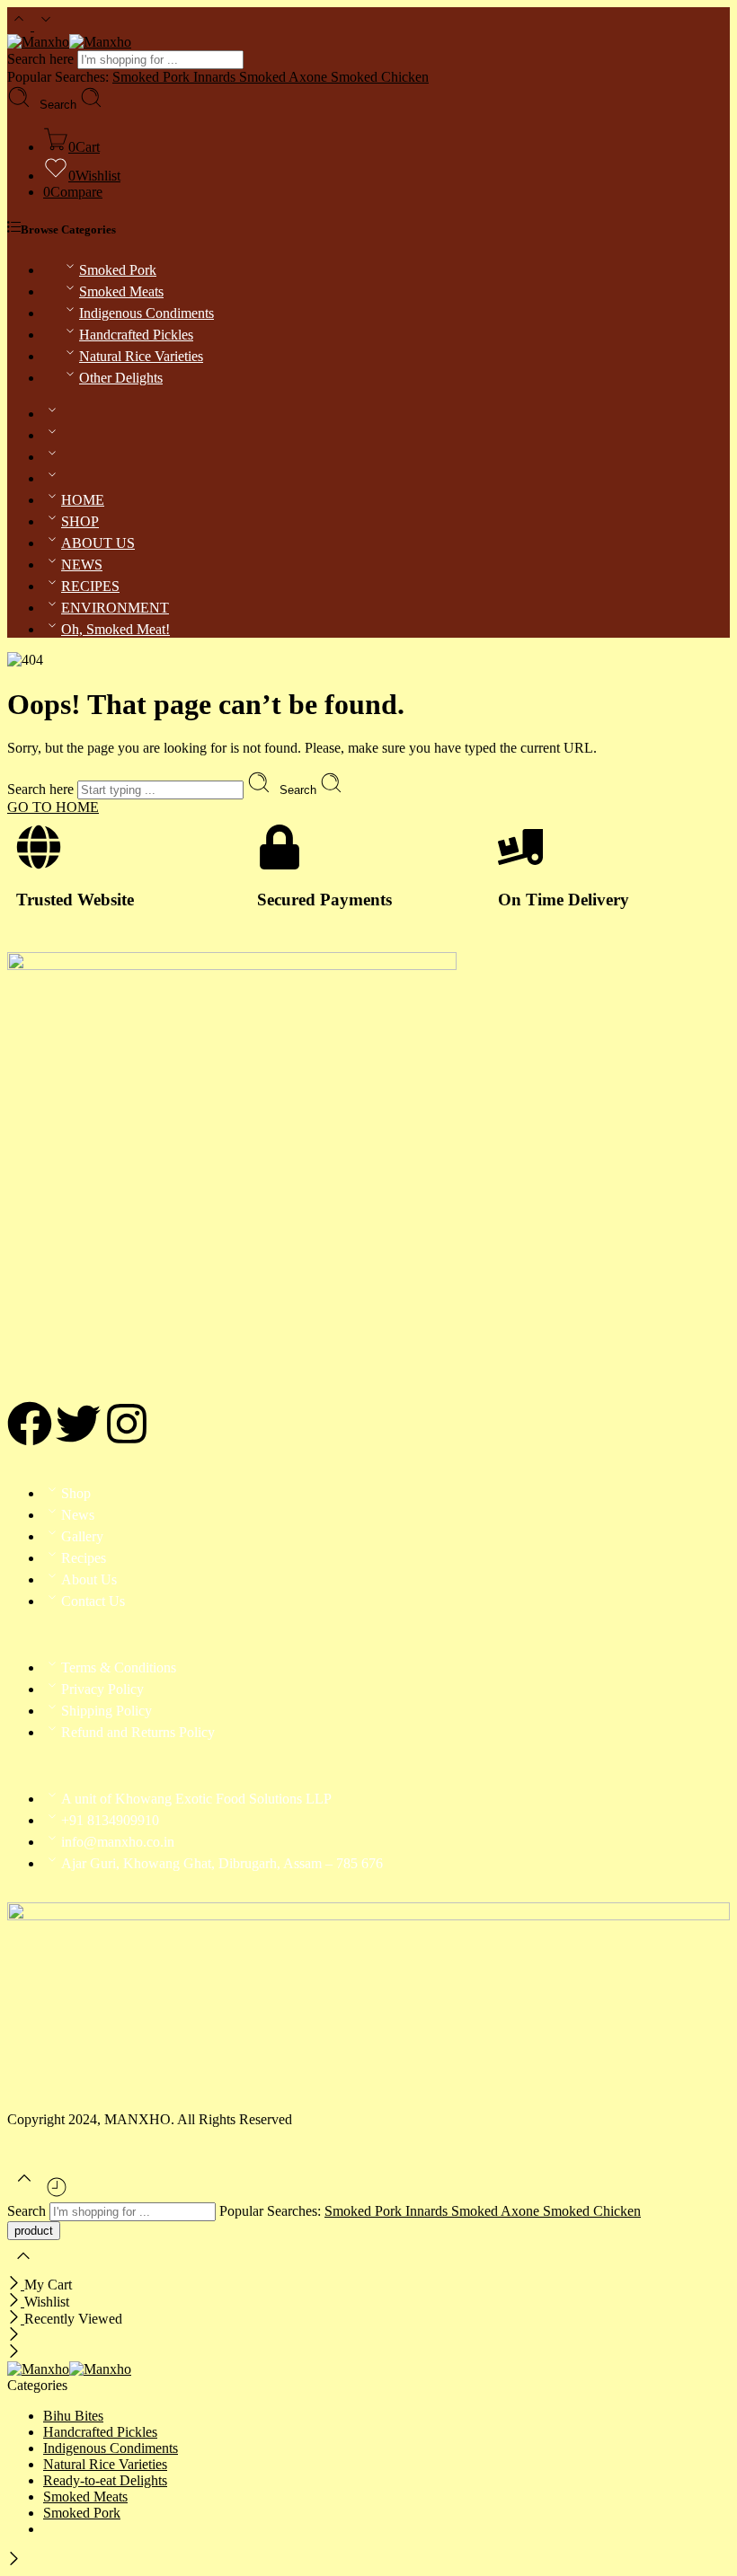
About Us (89, 1579)
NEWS (82, 565)
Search (60, 105)
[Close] (16, 2285)
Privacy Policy (102, 1689)
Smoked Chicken (380, 77)
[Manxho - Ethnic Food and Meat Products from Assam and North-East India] (69, 42)
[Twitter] (78, 1424)
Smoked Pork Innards (176, 77)
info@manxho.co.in (118, 1842)
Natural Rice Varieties (141, 356)
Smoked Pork (118, 270)
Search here (42, 59)
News (78, 1515)
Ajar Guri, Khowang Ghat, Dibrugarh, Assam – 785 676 (222, 1863)
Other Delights (121, 378)
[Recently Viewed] (57, 2194)
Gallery (82, 1536)
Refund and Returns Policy (138, 1732)
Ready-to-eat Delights (105, 2480)
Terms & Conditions (119, 1667)
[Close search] (23, 2267)
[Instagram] (127, 1424)
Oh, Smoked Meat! (115, 629)
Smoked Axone (285, 77)
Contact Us (93, 1601)
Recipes (84, 1558)
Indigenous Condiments (147, 313)
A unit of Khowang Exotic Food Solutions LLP (196, 1799)
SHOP (80, 521)
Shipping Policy (107, 1711)
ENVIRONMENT (115, 608)
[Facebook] (30, 1424)
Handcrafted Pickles (136, 335)
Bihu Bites (73, 2416)
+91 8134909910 (110, 1820)
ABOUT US (98, 543)
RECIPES (90, 586)
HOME (83, 500)
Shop (76, 1493)
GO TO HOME (53, 807)
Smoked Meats (121, 291)
